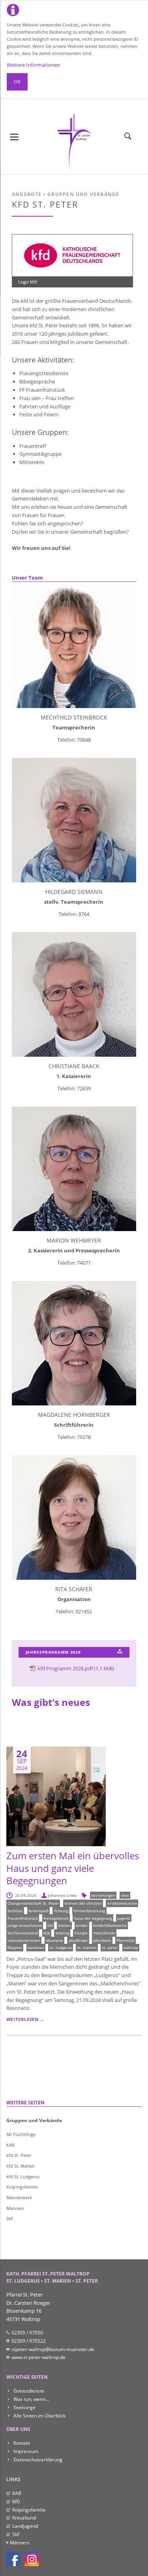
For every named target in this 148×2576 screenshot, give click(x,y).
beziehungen (103, 1895)
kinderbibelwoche (110, 1925)
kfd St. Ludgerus (23, 2177)
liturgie (81, 1933)
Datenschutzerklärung (37, 2460)
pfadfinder (78, 1940)
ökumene (54, 1940)
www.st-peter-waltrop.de (38, 2357)
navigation (14, 137)
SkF (10, 2218)
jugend (124, 1918)
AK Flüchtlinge (21, 2134)
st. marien (87, 1947)
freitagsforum (56, 1918)
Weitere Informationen (34, 65)
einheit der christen (83, 1903)
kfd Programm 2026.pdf (76, 1668)
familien (15, 1911)
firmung (61, 1911)
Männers (15, 2208)
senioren (36, 1947)
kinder (82, 1925)
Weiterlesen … (25, 2019)
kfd (50, 1925)
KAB (10, 2145)
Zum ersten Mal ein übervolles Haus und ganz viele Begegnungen (73, 1868)
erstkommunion (122, 1903)
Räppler (15, 1947)
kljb (47, 1933)
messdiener (104, 1933)
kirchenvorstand (23, 1933)
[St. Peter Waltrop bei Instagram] (32, 2559)
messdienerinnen (24, 1940)
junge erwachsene (25, 1925)
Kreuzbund (24, 2518)
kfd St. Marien (21, 2166)
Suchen (128, 136)
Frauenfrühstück (23, 1918)
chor (125, 1895)
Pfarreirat (126, 1940)
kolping (62, 1933)
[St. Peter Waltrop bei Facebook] (13, 2559)
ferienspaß (38, 1911)
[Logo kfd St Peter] (72, 255)
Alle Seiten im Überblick (39, 2416)
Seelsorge (24, 2407)
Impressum (25, 2451)
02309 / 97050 (27, 2333)
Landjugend (25, 2526)
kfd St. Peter (19, 2155)
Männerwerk (19, 2197)
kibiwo (65, 1925)
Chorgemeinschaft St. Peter (33, 1903)
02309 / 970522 (28, 2341)
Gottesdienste (28, 2391)
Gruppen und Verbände (34, 2120)
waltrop (131, 1947)
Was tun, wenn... (31, 2399)
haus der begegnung (93, 1918)
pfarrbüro (102, 1940)
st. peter (110, 1947)
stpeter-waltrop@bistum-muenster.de (52, 2349)
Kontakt (21, 2443)
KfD (16, 2501)
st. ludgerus (61, 1947)
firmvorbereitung (89, 1911)
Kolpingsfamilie (22, 2187)
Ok (17, 82)
